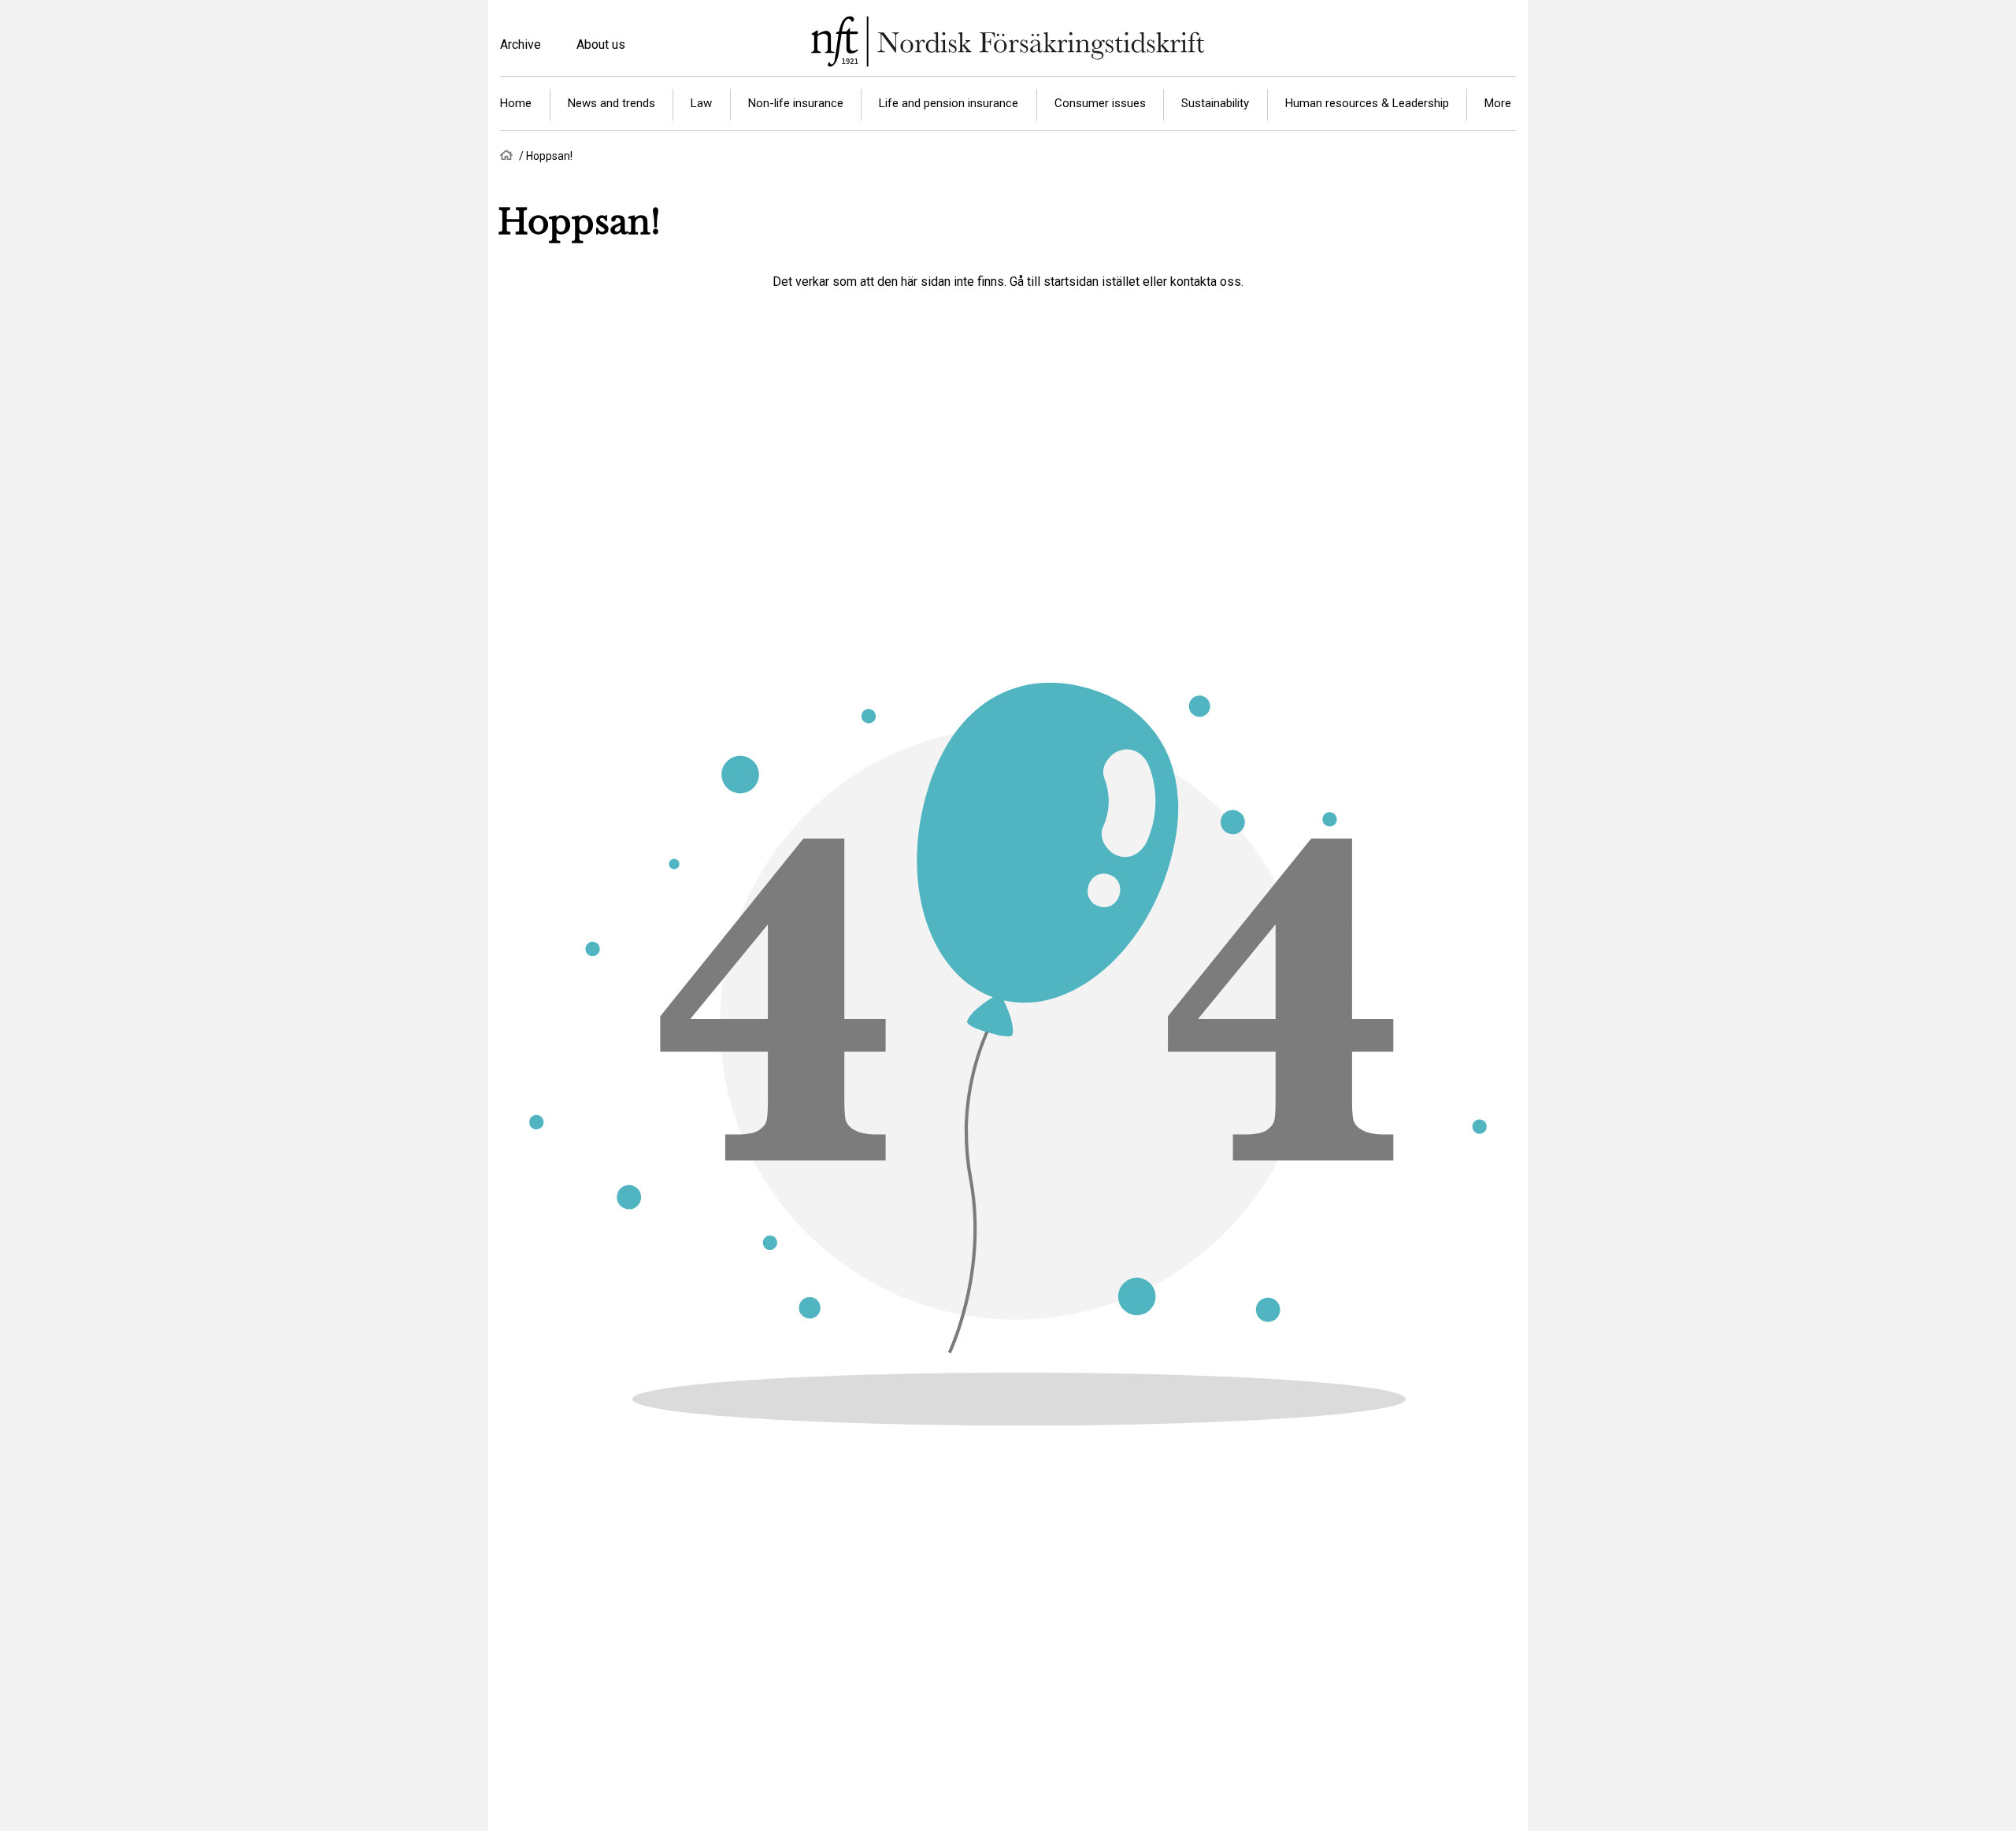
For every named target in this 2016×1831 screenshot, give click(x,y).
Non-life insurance (796, 103)
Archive (521, 44)
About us (601, 44)
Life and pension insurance (949, 103)
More (1498, 103)
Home (516, 103)
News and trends (611, 103)
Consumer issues (1100, 103)
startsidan (1071, 282)
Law (701, 103)
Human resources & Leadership (1367, 103)
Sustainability (1215, 103)
